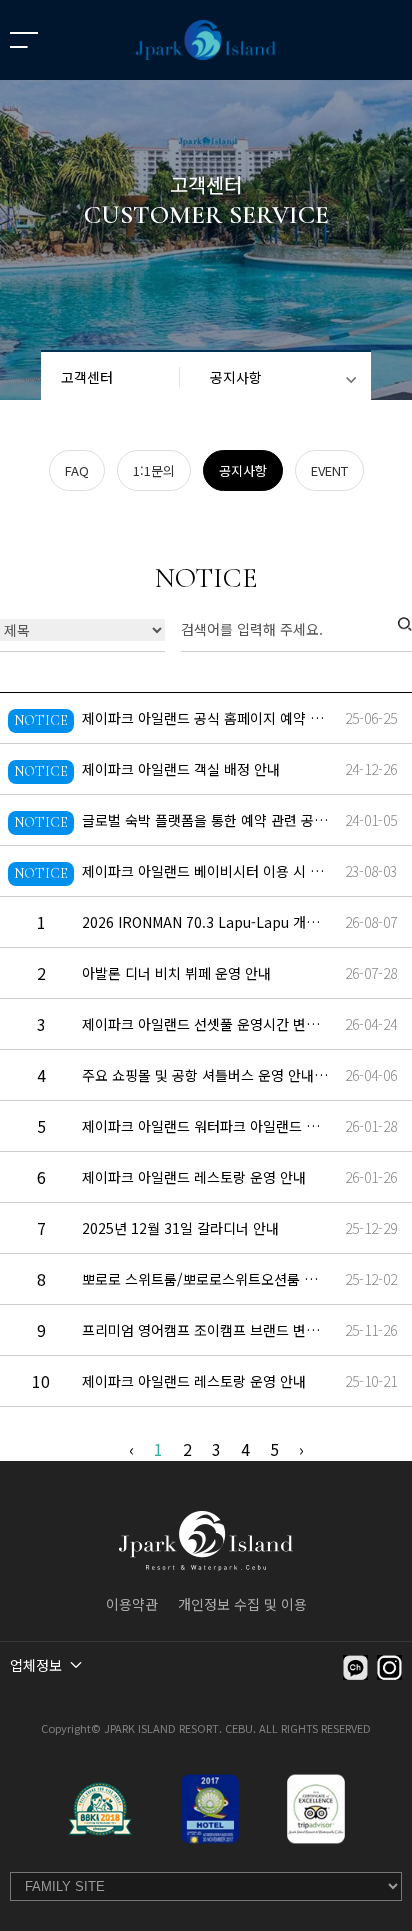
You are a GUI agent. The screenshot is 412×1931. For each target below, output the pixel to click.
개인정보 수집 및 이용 (242, 1604)
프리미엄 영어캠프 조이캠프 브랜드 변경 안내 (215, 1330)
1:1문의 (154, 470)
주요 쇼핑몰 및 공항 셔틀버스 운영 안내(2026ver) (229, 1075)
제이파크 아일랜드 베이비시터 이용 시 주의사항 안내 (237, 871)
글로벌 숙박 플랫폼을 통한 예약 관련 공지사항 (217, 820)
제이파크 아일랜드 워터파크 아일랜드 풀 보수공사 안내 (243, 1126)
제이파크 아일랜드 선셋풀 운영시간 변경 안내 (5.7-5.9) (245, 1024)
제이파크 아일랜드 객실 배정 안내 (181, 769)
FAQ (77, 470)
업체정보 (36, 1665)
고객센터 (87, 377)
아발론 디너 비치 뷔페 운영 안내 (176, 973)
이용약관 (132, 1604)
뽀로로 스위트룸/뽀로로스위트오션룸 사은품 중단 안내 (242, 1279)
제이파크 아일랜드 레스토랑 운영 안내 (194, 1177)
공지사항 (236, 377)
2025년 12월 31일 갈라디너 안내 (180, 1228)
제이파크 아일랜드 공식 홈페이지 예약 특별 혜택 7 (230, 718)
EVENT (329, 470)
